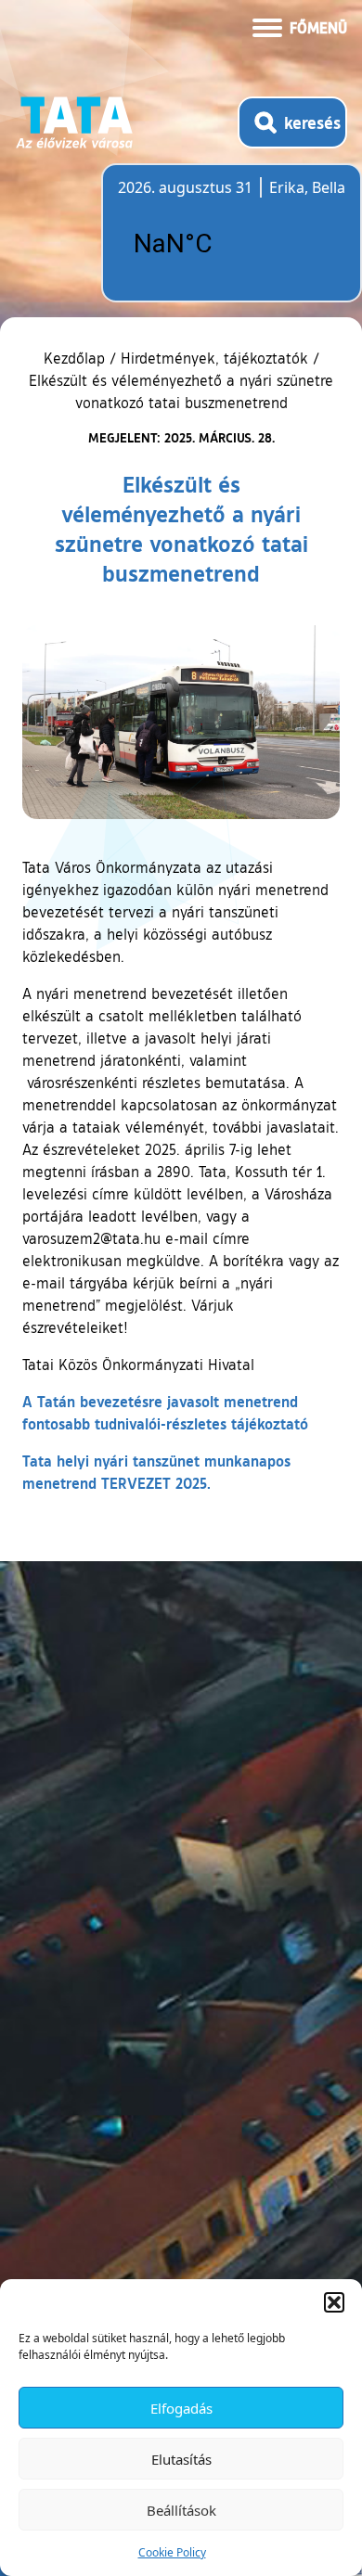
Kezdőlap (77, 358)
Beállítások (181, 2510)
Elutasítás (181, 2459)
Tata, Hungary (222, 244)
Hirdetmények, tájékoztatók (214, 358)
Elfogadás (181, 2408)
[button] (334, 2302)
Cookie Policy (172, 2552)
